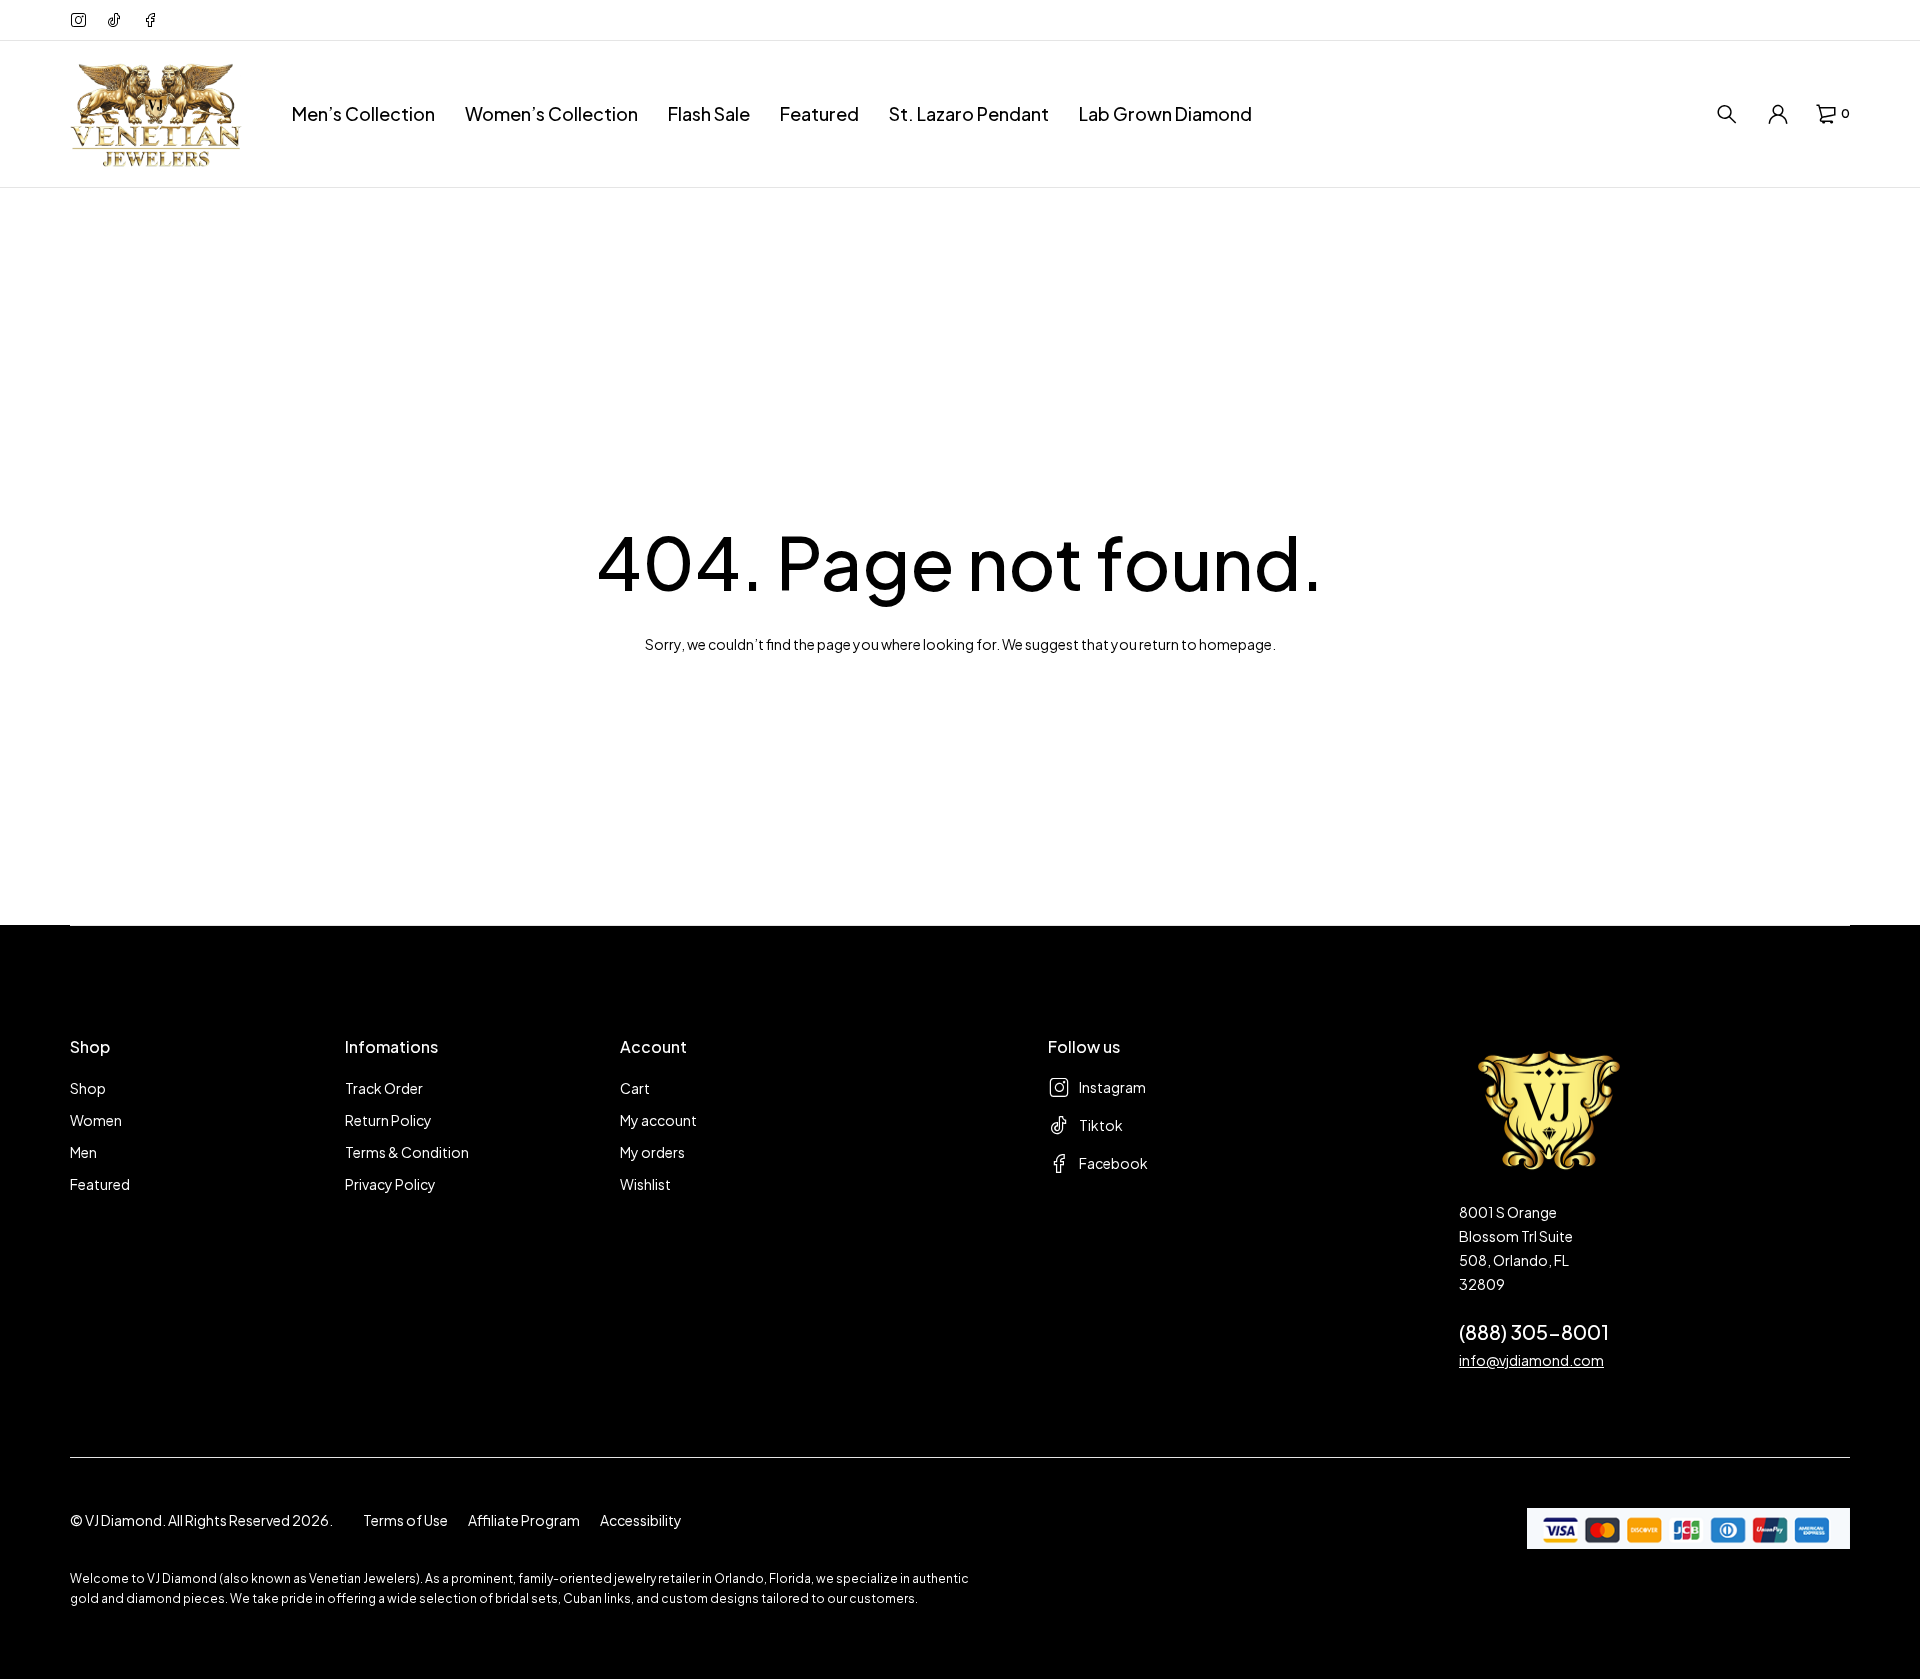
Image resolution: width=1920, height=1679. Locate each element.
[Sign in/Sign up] (1778, 114)
